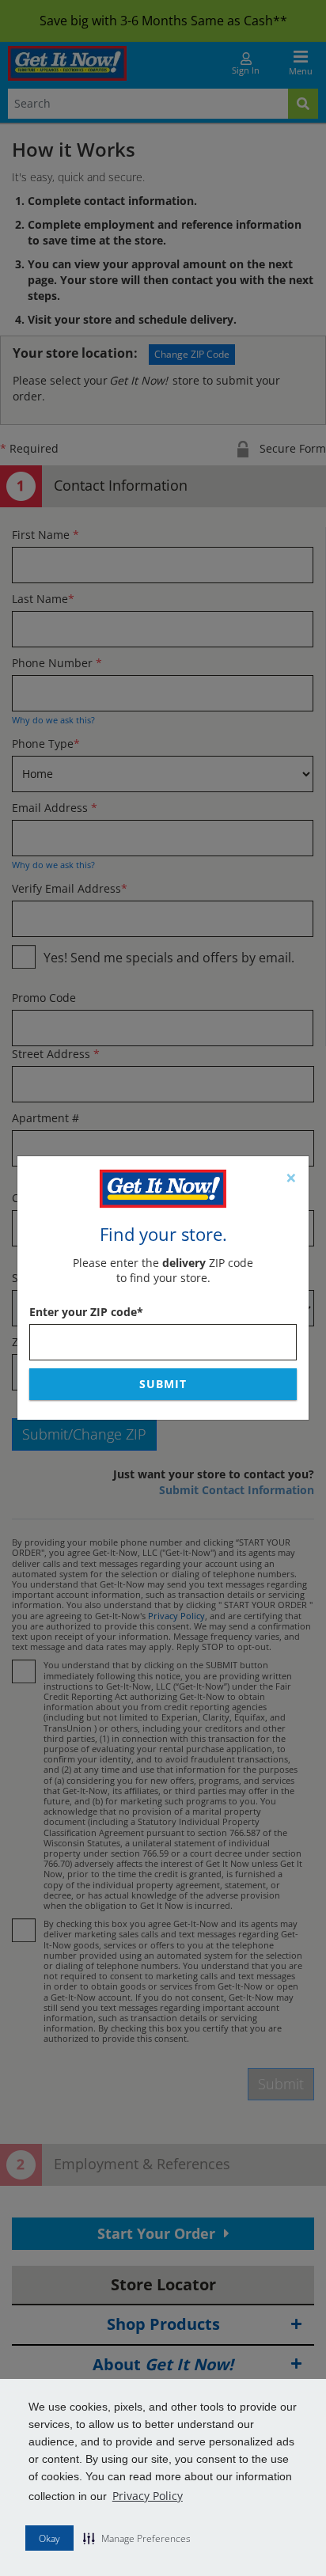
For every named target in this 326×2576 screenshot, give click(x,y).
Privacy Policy (148, 2496)
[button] (137, 2538)
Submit (163, 1384)
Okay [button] (49, 2538)
